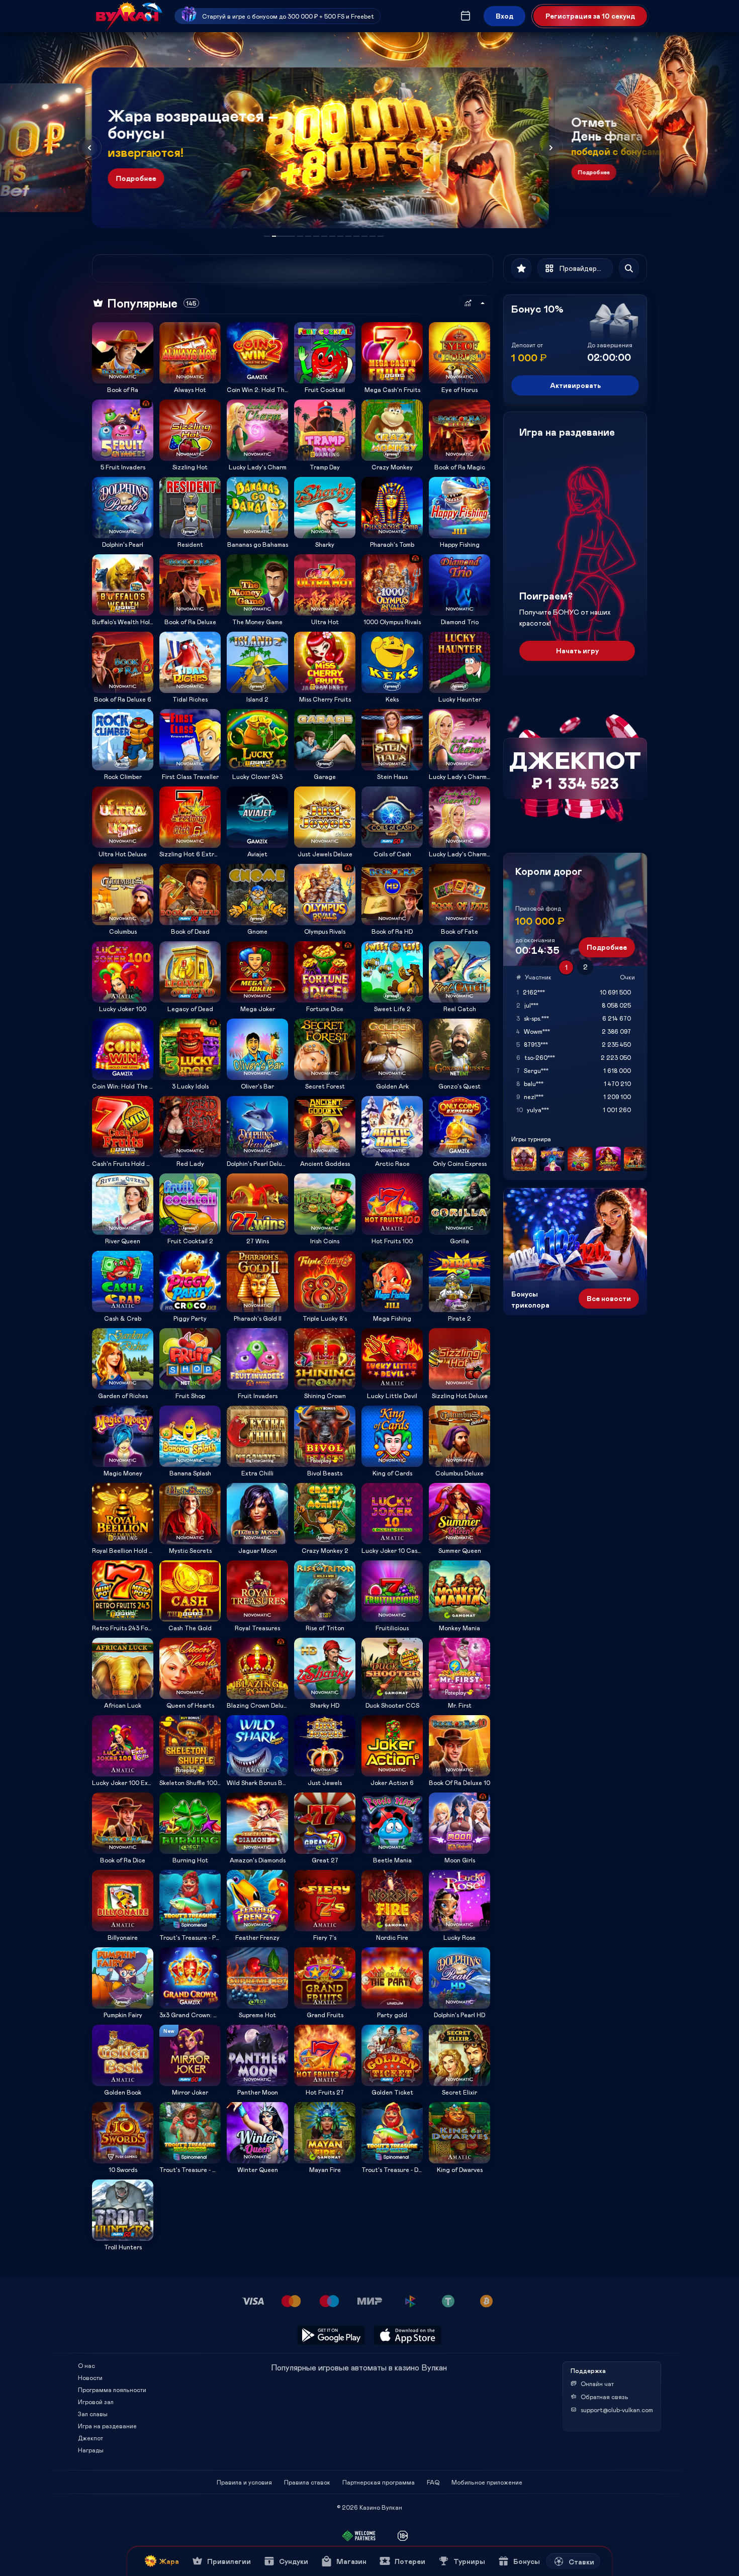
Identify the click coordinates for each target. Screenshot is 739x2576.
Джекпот (90, 2438)
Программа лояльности (112, 2390)
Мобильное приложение (487, 2482)
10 (356, 236)
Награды (91, 2450)
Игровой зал (96, 2402)
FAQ (433, 2482)
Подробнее (136, 178)
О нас (86, 2365)
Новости (90, 2377)
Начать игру (577, 651)
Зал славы (93, 2414)
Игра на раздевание (107, 2426)
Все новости (609, 1298)
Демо (106, 322)
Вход (504, 16)
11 (364, 236)
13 (381, 236)
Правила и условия (244, 2482)
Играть (123, 380)
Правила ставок (307, 2482)
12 (373, 236)
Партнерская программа (379, 2482)
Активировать (575, 385)
